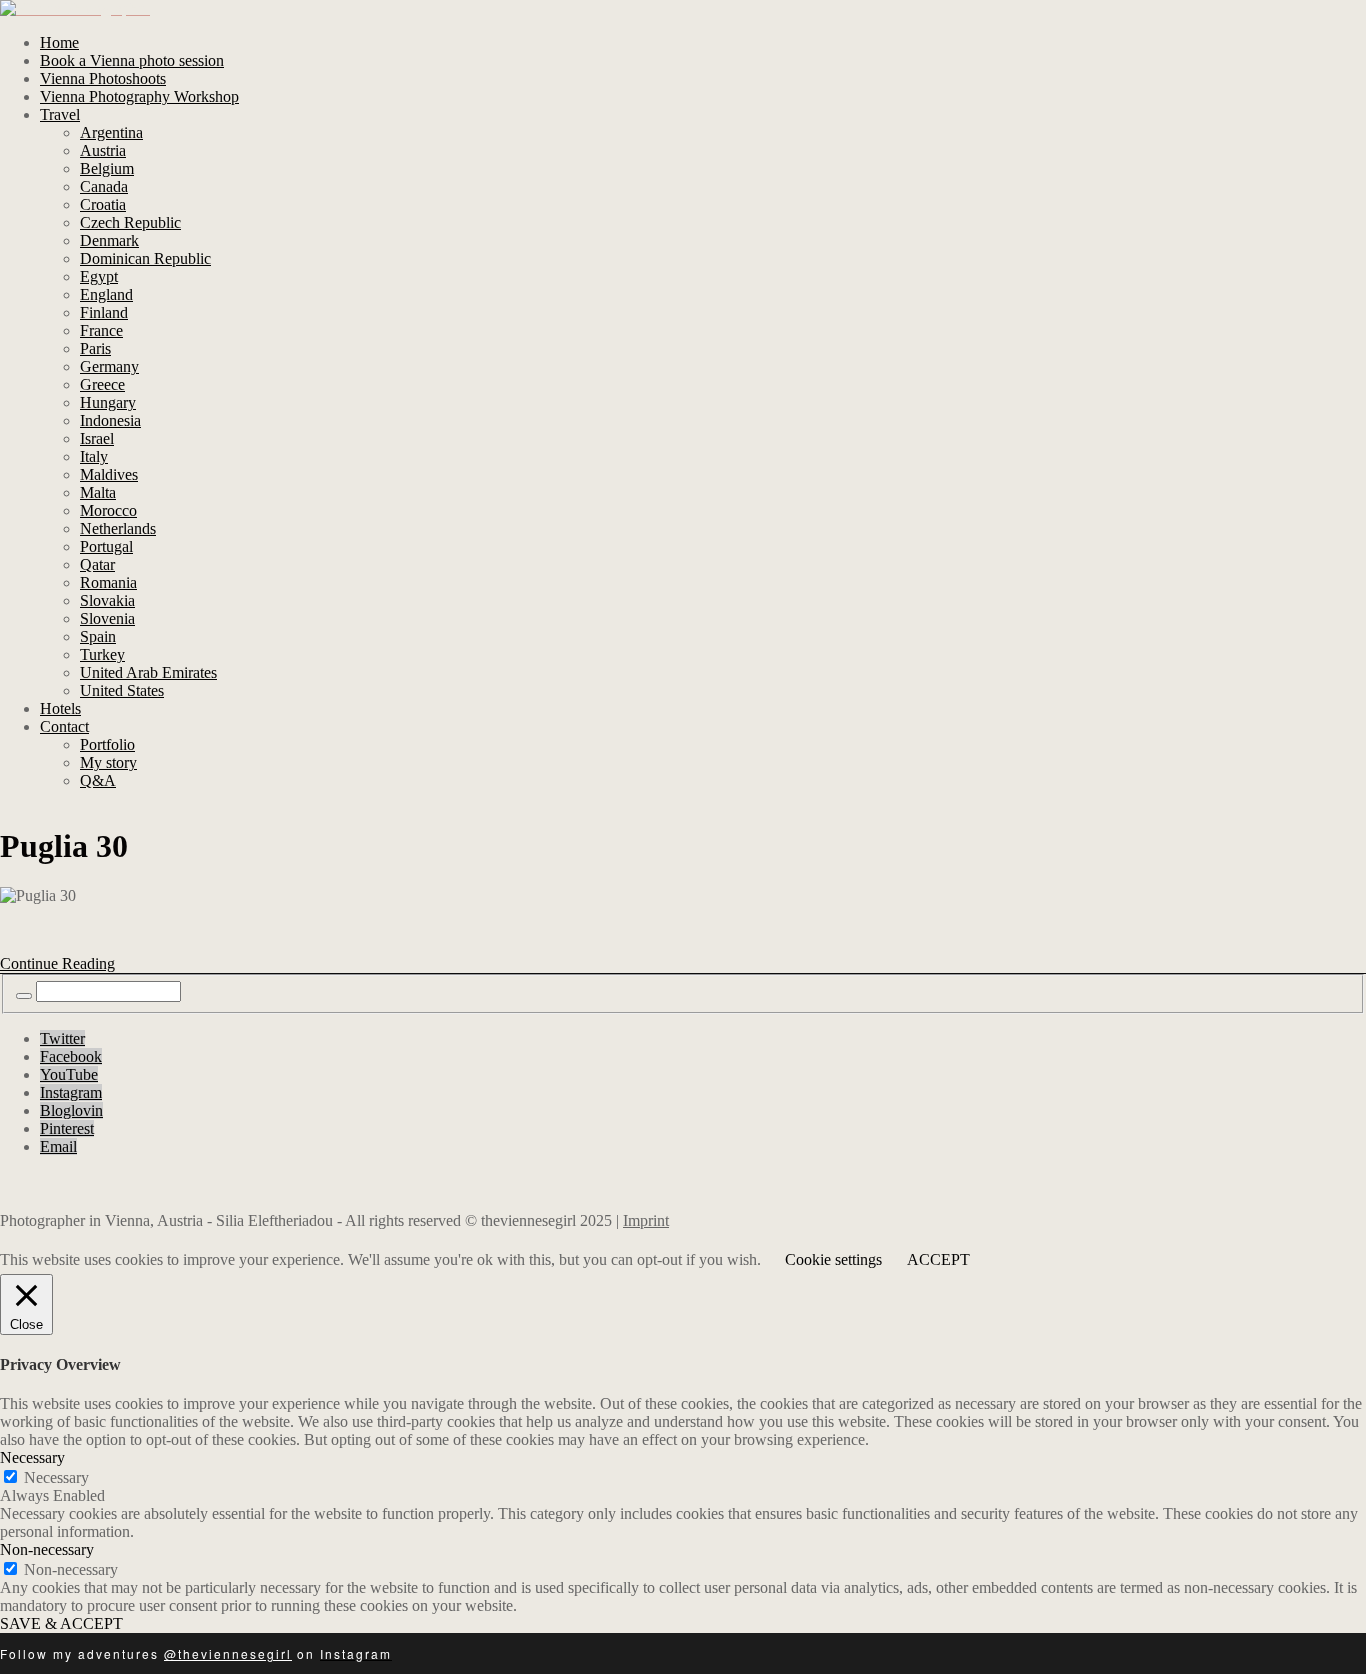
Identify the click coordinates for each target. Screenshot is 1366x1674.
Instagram (71, 1092)
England (106, 294)
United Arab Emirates (148, 672)
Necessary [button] (32, 1457)
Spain (98, 636)
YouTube (69, 1074)
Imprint (646, 1220)
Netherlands (118, 528)
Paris (95, 348)
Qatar (97, 564)
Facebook (71, 1056)
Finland (104, 312)
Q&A (98, 780)
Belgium (107, 168)
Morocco (108, 510)
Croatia (103, 204)
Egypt (99, 276)
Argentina (111, 132)
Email (58, 1146)
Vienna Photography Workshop (139, 96)
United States (122, 690)
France (101, 330)
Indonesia (110, 420)
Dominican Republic (145, 258)
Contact (64, 726)
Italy (94, 456)
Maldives (109, 474)
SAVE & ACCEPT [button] (61, 1623)
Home (59, 42)
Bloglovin (71, 1110)
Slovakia (107, 600)
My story (108, 762)
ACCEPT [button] (938, 1259)
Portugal (106, 546)
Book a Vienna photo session (132, 60)
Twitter (62, 1038)
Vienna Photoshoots (103, 78)
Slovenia (107, 618)
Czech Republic (130, 222)
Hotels (60, 708)
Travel (60, 114)
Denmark (109, 240)
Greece (102, 384)
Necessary (56, 1477)
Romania (108, 582)
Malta (98, 492)
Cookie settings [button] (833, 1259)
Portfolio (107, 744)
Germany (109, 366)
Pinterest (67, 1128)
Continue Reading (57, 963)
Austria (103, 150)
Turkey (102, 654)
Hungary (108, 402)
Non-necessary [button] (47, 1549)
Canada (104, 186)
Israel (97, 438)
